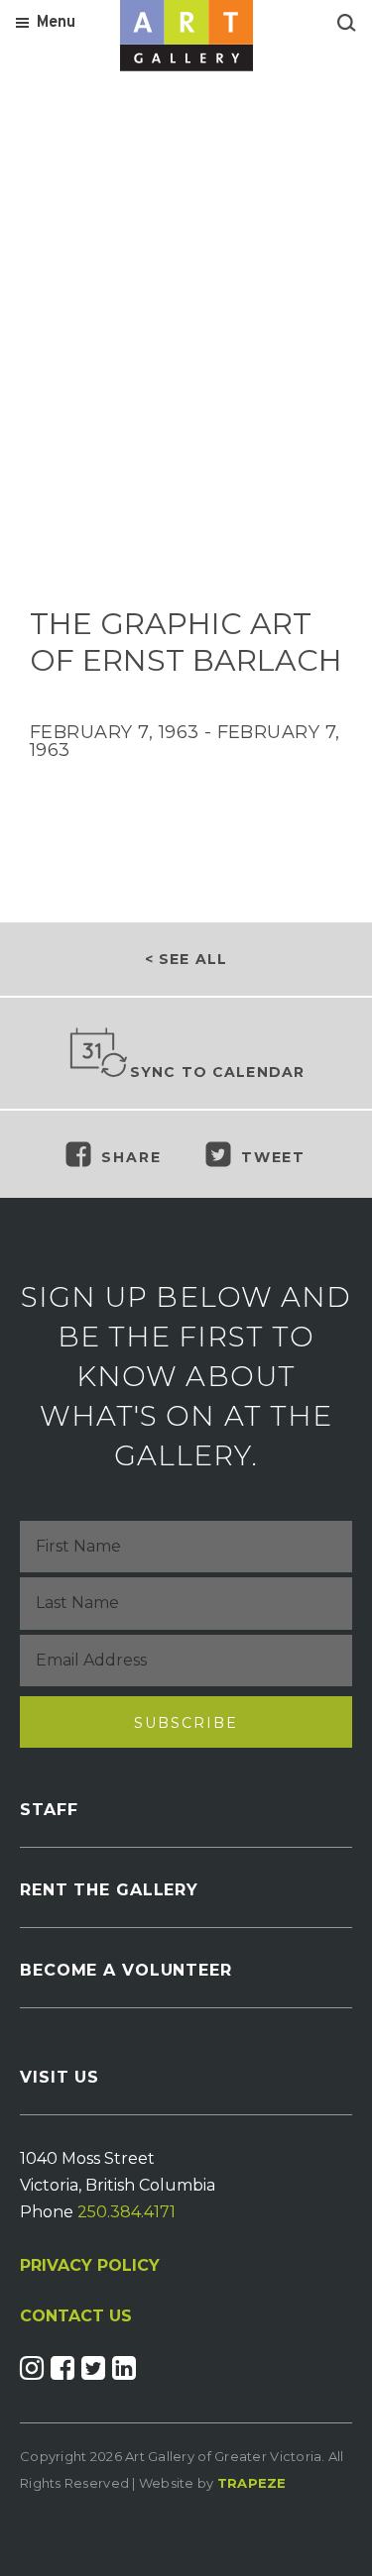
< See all (186, 959)
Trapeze (252, 2483)
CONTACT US (76, 2316)
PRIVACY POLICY (90, 2265)
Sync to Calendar (218, 1072)
